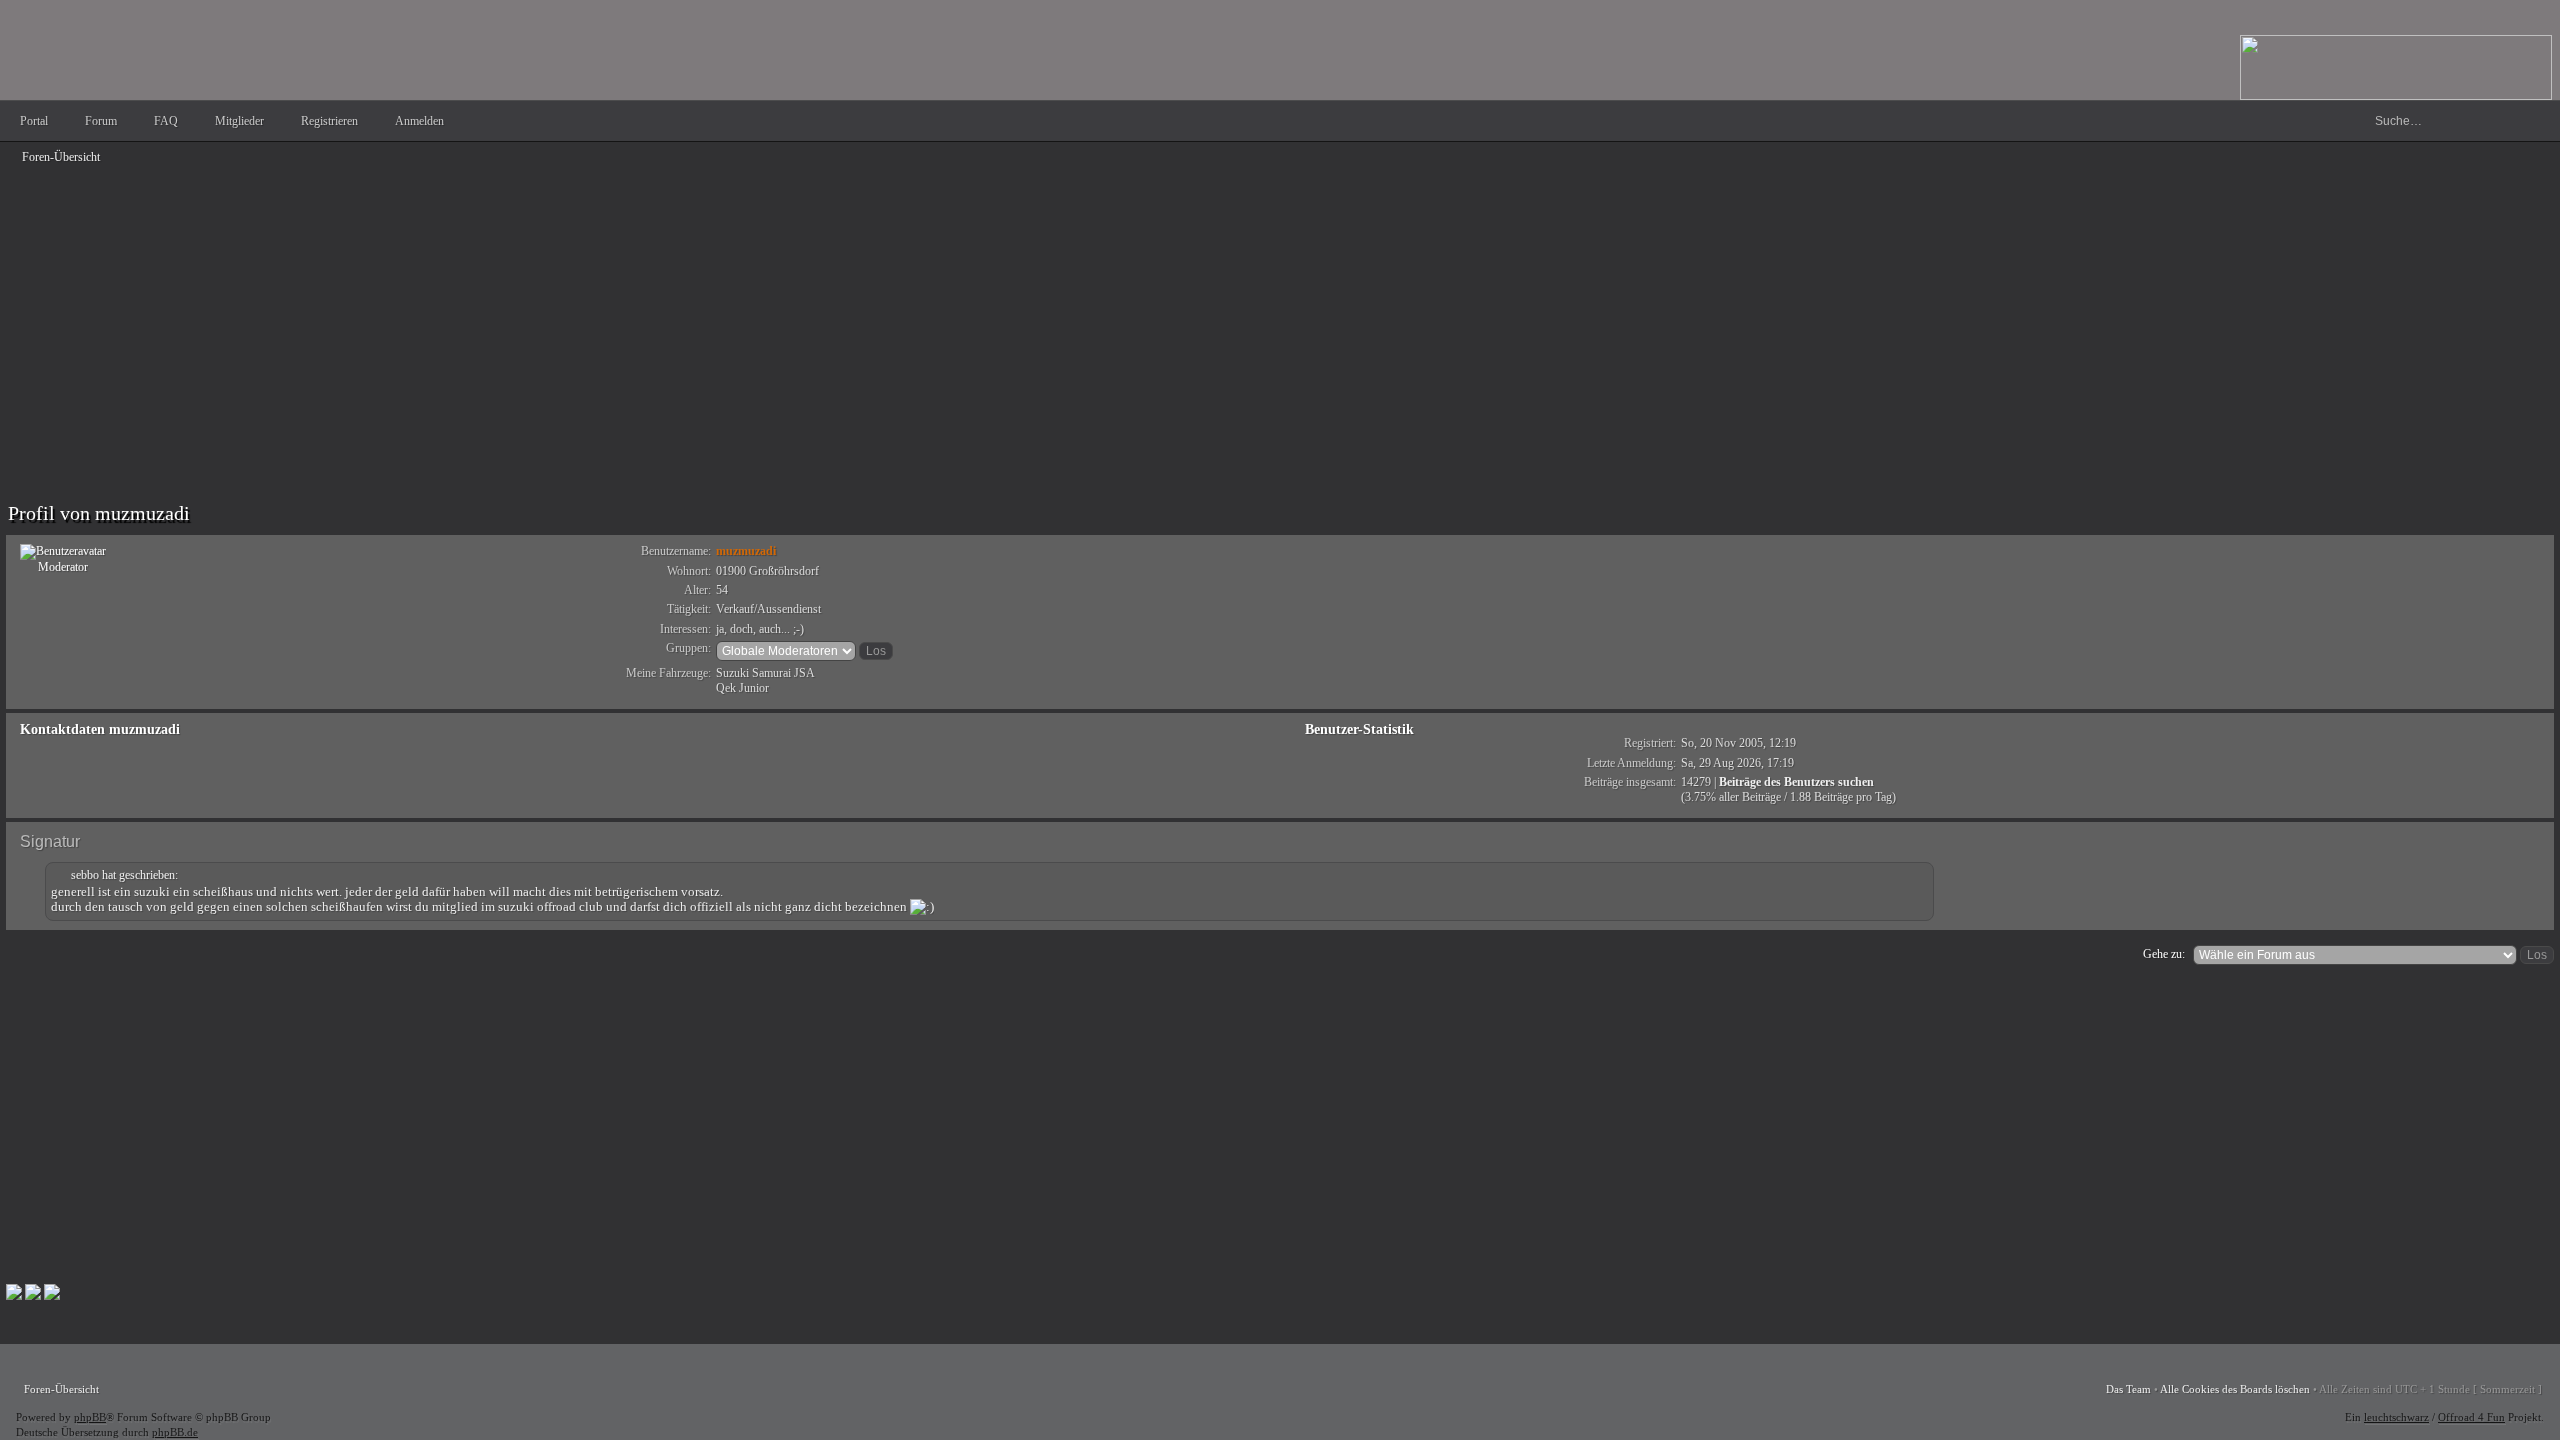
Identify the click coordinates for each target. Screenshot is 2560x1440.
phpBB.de (175, 1432)
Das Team (2128, 1389)
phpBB (90, 1417)
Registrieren (329, 121)
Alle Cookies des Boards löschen (2235, 1389)
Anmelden (419, 121)
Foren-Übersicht (61, 157)
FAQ (166, 121)
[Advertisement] (606, 312)
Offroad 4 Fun (2471, 1417)
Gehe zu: (2164, 954)
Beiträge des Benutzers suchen (1796, 782)
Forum (101, 121)
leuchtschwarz (2396, 1417)
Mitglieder (239, 121)
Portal (34, 121)
